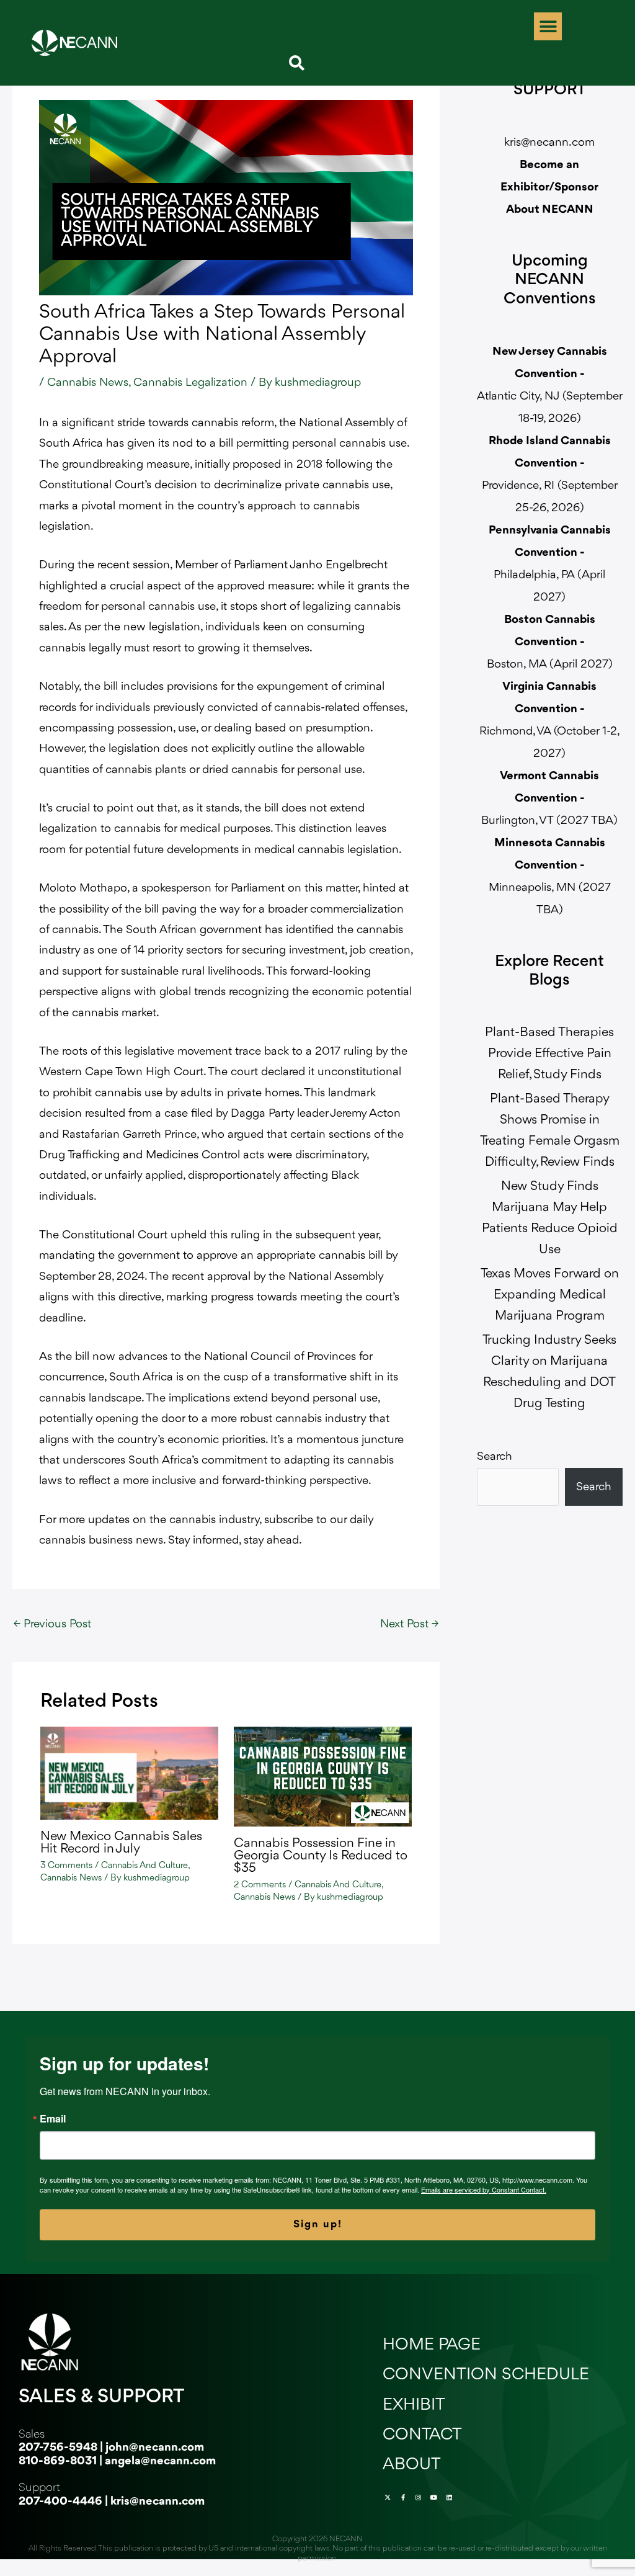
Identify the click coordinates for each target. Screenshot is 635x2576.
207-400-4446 (60, 2502)
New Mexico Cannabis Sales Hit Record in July (121, 1843)
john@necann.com (155, 2448)
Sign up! (318, 2225)
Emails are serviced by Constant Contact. (484, 2189)
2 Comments (260, 1885)
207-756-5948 (58, 2448)
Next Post (409, 1624)
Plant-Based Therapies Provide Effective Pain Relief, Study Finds (549, 1054)
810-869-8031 (58, 2461)
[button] (548, 26)
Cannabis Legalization (190, 383)
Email (53, 2119)
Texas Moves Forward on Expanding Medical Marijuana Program (550, 1295)
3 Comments (66, 1866)
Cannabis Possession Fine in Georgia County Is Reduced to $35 (321, 1856)
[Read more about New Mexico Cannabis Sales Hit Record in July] (129, 1773)
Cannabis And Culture (144, 1866)
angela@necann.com (160, 2461)
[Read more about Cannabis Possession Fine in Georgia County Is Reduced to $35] (323, 1776)
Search (495, 1457)
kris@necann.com (549, 143)
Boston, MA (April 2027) (550, 642)
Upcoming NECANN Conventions (550, 281)
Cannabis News (88, 383)
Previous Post (52, 1624)
